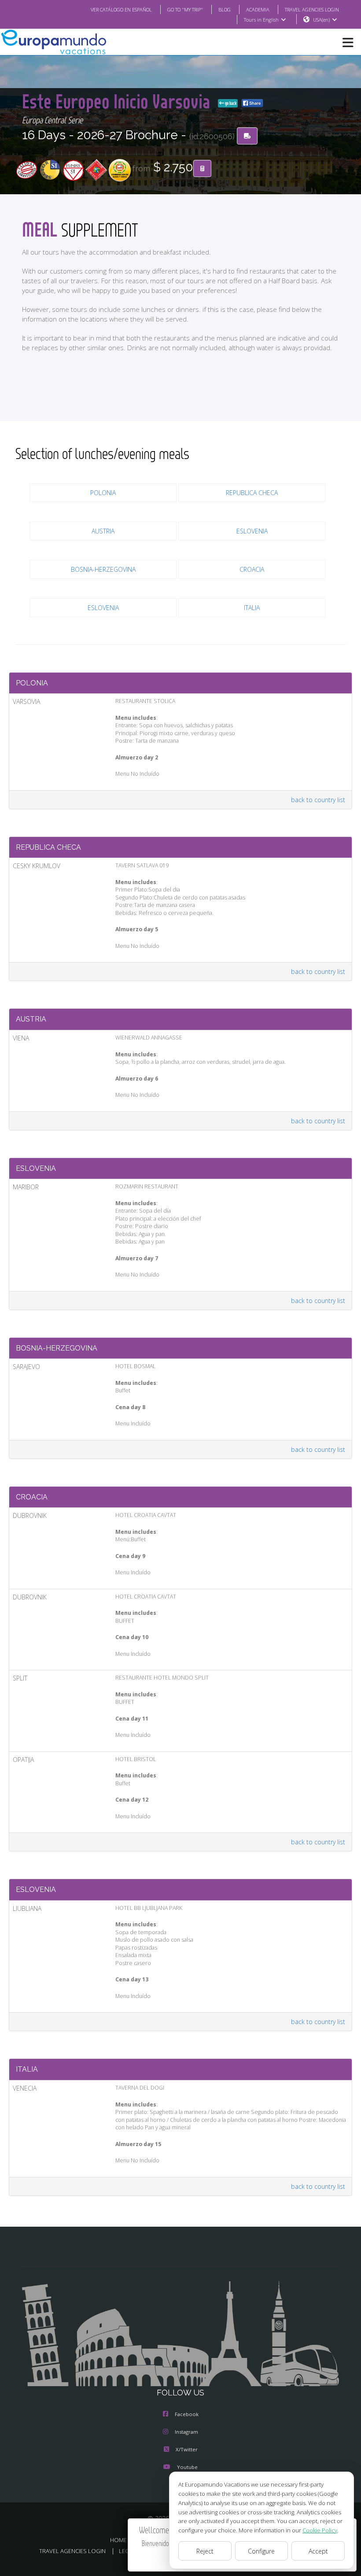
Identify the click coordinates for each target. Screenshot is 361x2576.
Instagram (186, 2432)
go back (230, 103)
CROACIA (252, 569)
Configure (261, 2551)
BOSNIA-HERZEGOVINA (103, 569)
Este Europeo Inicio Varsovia (118, 101)
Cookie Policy (320, 2530)
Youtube (187, 2467)
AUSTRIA (103, 531)
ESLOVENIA (252, 531)
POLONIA (103, 493)
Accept (318, 2551)
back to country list (318, 800)
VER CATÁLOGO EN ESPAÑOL (121, 9)
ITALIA (252, 608)
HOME (118, 2540)
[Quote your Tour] (202, 169)
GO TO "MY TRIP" (185, 9)
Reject (205, 2551)
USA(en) (321, 20)
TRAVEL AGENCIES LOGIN (312, 9)
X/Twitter (187, 2449)
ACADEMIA (258, 9)
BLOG (225, 9)
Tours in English (261, 20)
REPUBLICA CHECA (252, 493)
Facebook (187, 2414)
